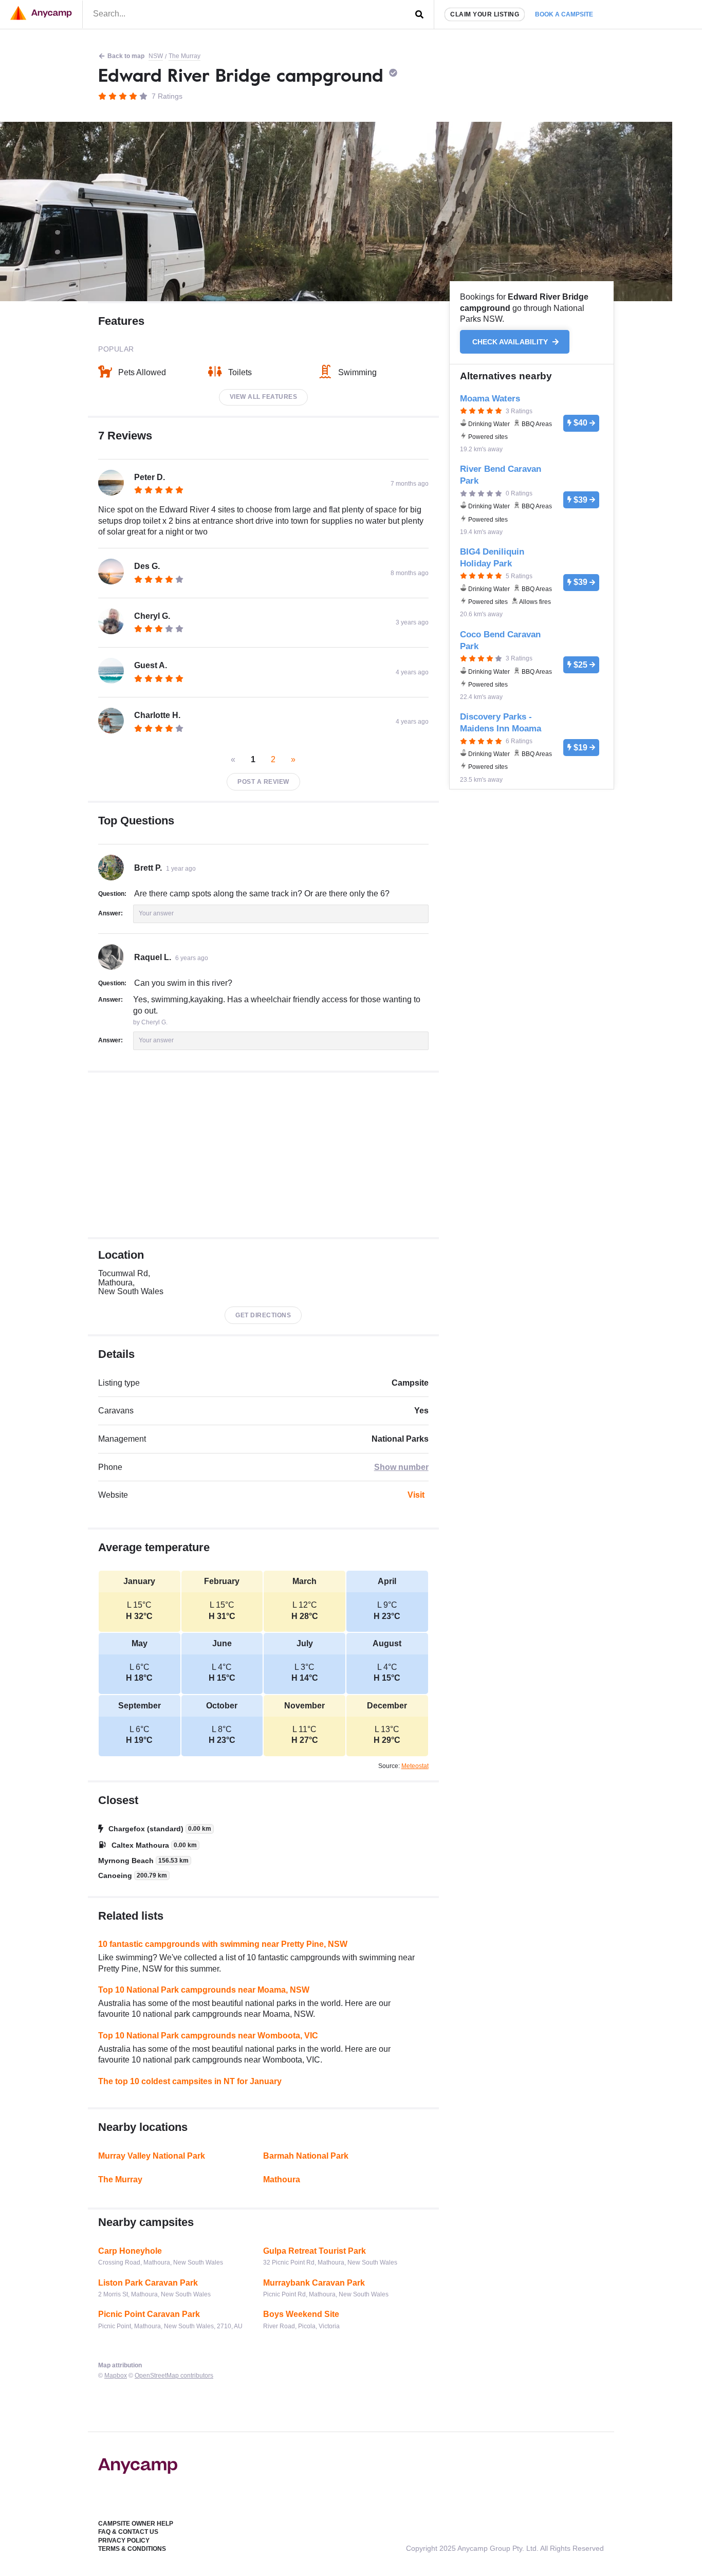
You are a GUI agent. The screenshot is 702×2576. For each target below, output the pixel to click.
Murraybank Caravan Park (314, 2283)
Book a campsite (564, 14)
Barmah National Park (306, 2156)
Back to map (126, 56)
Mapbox (116, 2376)
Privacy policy (124, 2541)
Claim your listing (485, 14)
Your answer (156, 913)
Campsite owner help (136, 2524)
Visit (416, 1495)
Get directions (263, 1315)
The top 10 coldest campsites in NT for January (190, 2081)
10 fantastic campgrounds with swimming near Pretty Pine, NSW (223, 1944)
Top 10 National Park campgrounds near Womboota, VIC (208, 2036)
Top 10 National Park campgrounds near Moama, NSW (204, 1990)
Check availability (511, 342)
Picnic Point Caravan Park (149, 2314)
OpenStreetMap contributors (174, 2376)
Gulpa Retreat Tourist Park (315, 2251)
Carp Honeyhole (130, 2251)
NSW (156, 56)
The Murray (184, 56)
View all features (264, 397)
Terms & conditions (132, 2549)
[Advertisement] (263, 1155)
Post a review (263, 782)
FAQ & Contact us (128, 2532)
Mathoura (282, 2179)
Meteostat (415, 1766)
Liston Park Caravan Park (148, 2283)
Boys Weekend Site (301, 2314)
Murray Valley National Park (152, 2156)
